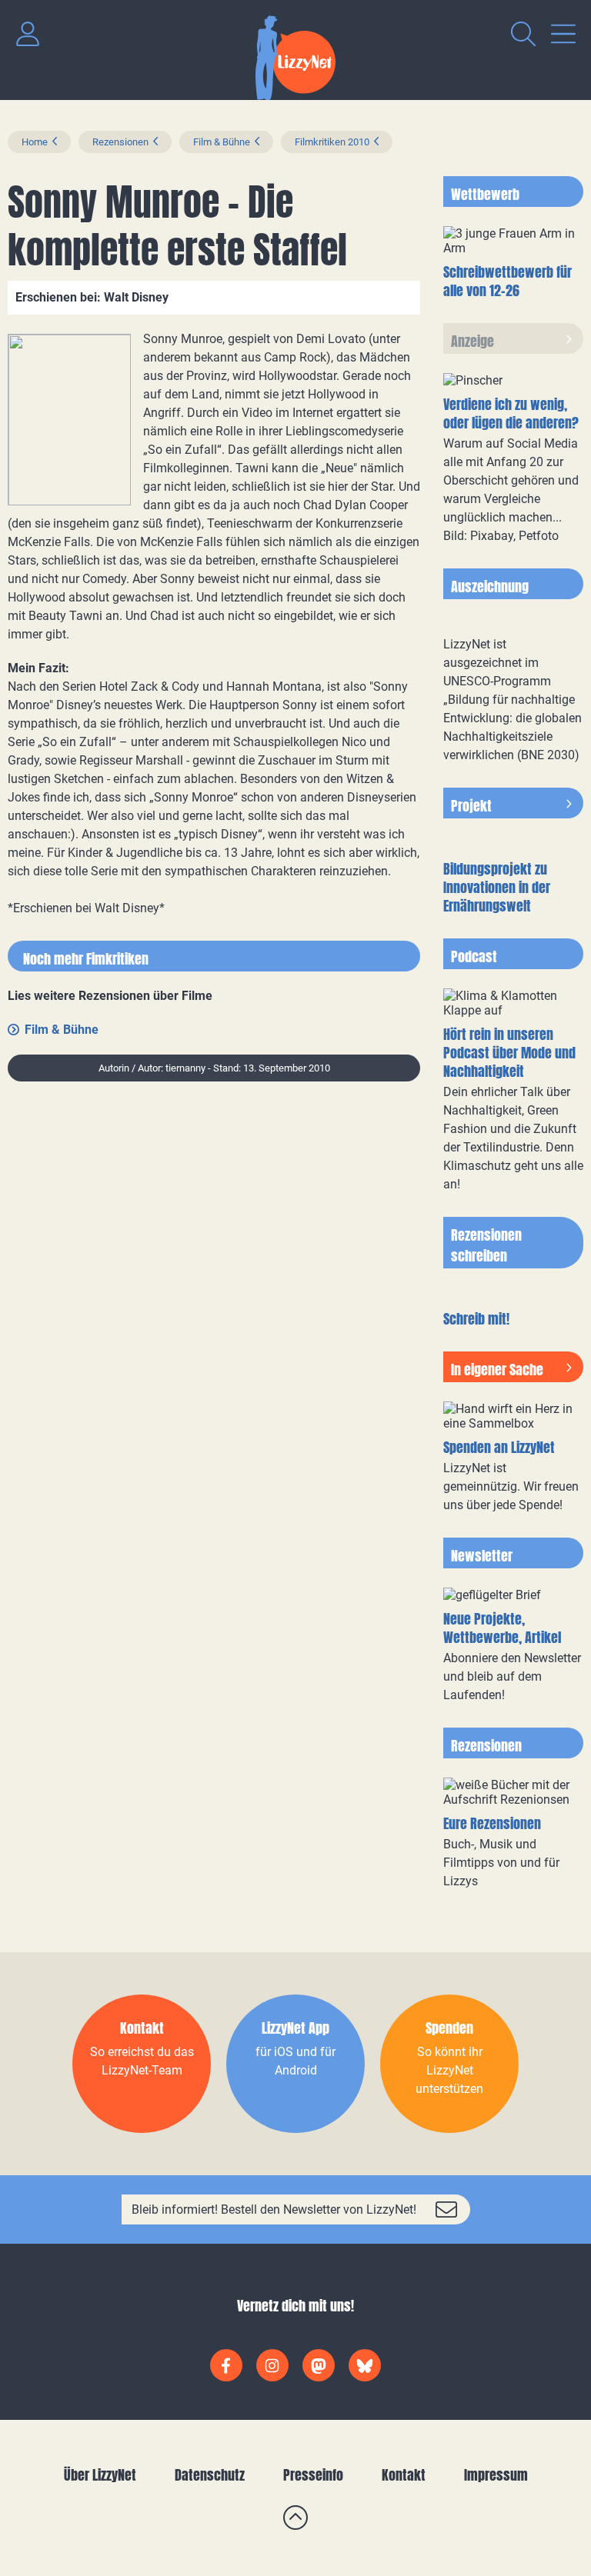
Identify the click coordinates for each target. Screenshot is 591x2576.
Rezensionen (120, 142)
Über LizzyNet (100, 2475)
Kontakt (404, 2475)
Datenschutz (210, 2475)
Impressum (496, 2475)
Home (35, 142)
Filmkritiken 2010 (332, 142)
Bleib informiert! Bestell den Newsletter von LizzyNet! (274, 2209)
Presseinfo (313, 2475)
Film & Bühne (222, 142)
